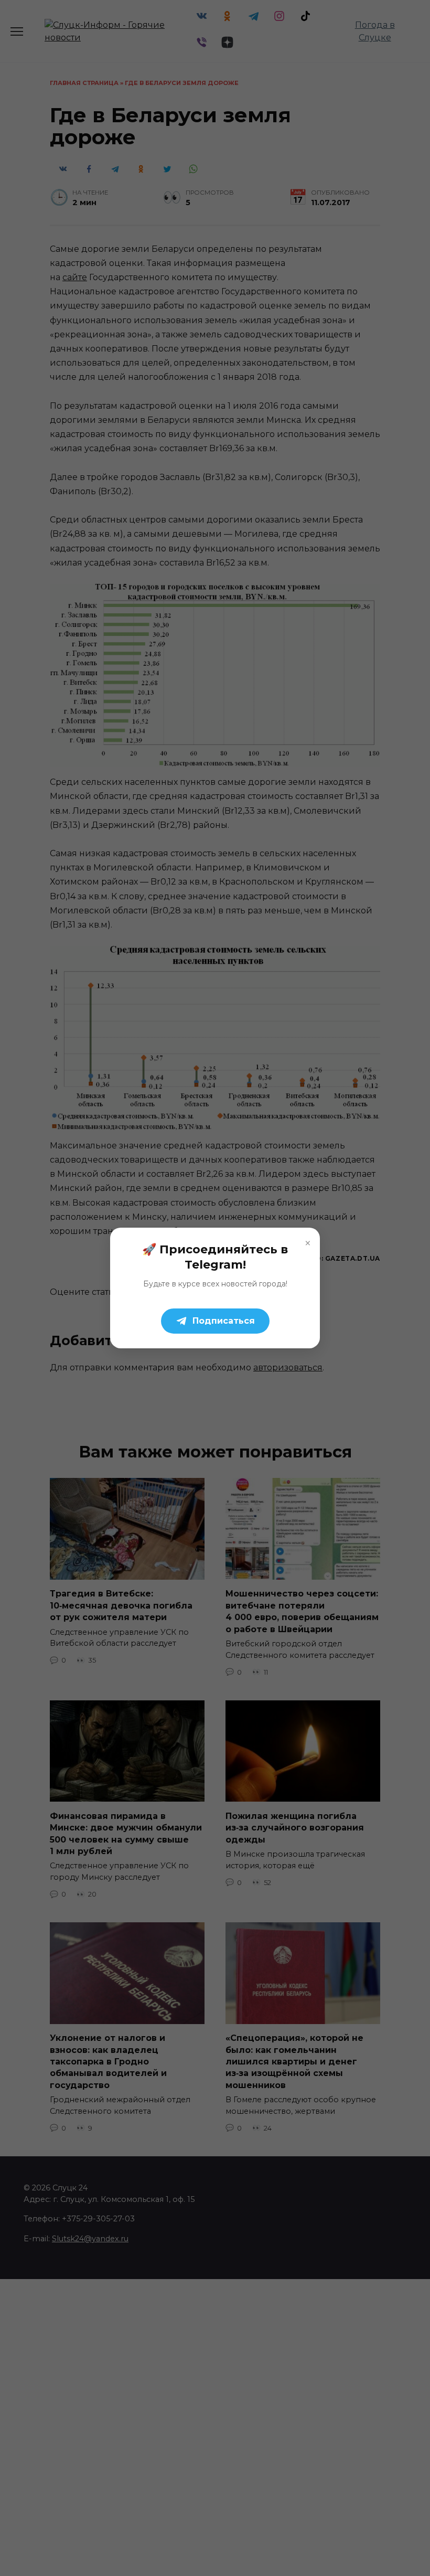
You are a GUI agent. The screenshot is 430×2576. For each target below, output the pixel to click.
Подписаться (224, 1321)
